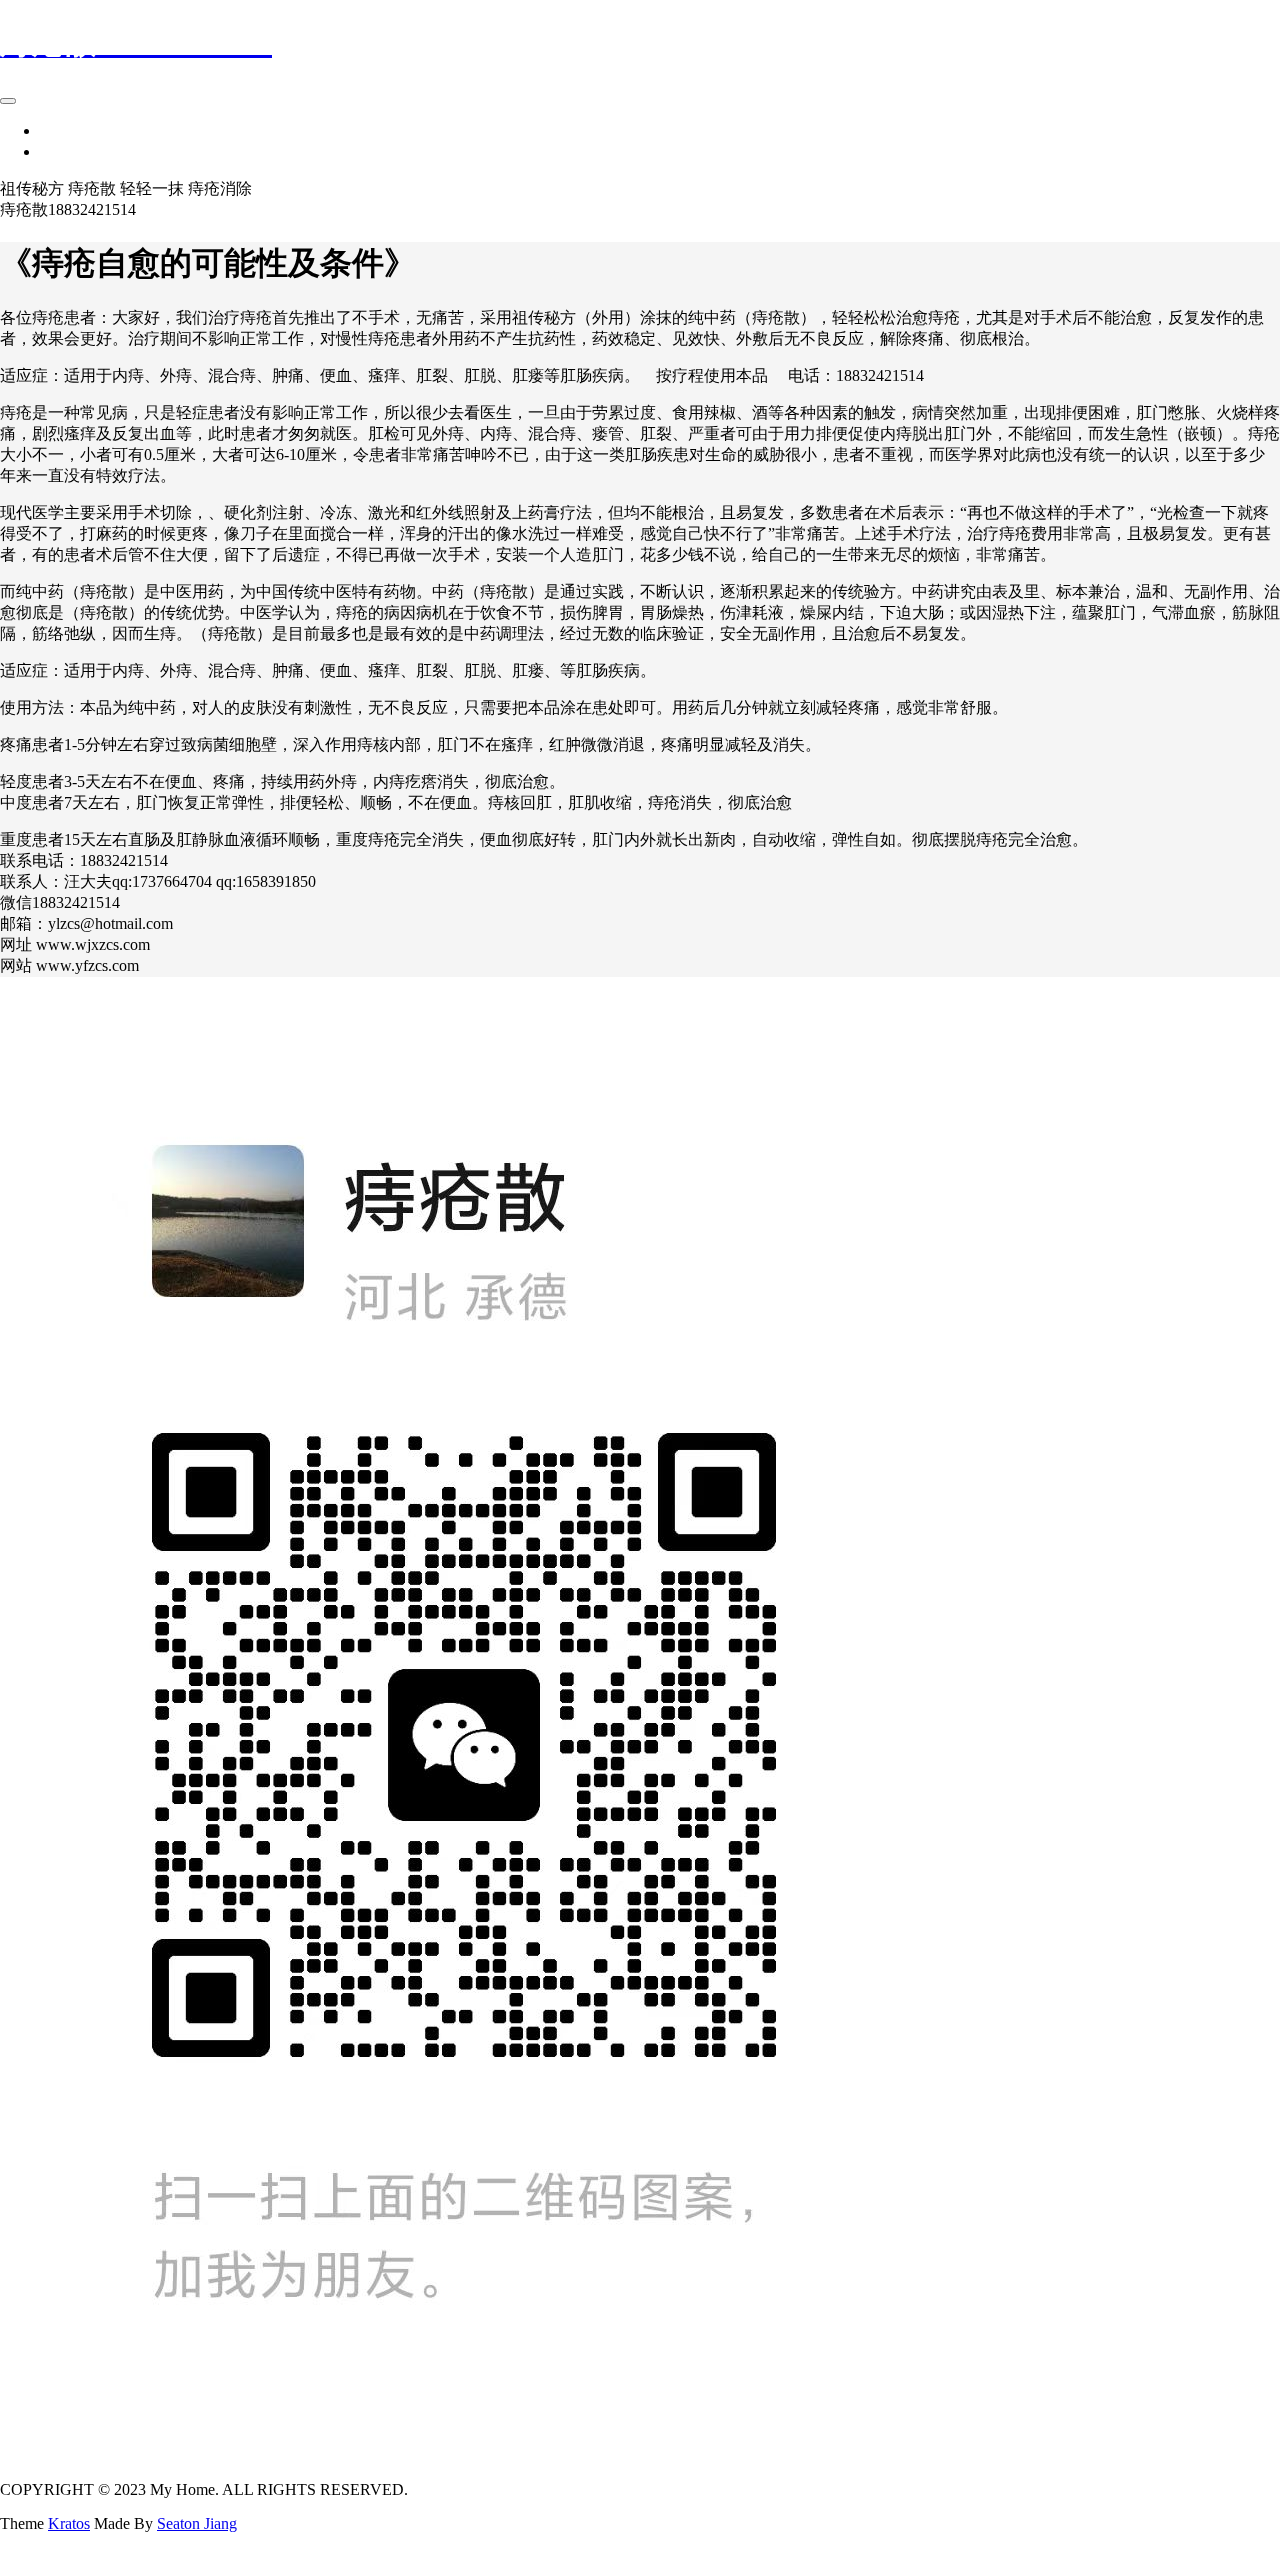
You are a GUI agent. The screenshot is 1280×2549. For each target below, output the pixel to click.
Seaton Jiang (197, 2523)
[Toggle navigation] (8, 101)
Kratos (69, 2523)
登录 (56, 151)
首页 (56, 130)
